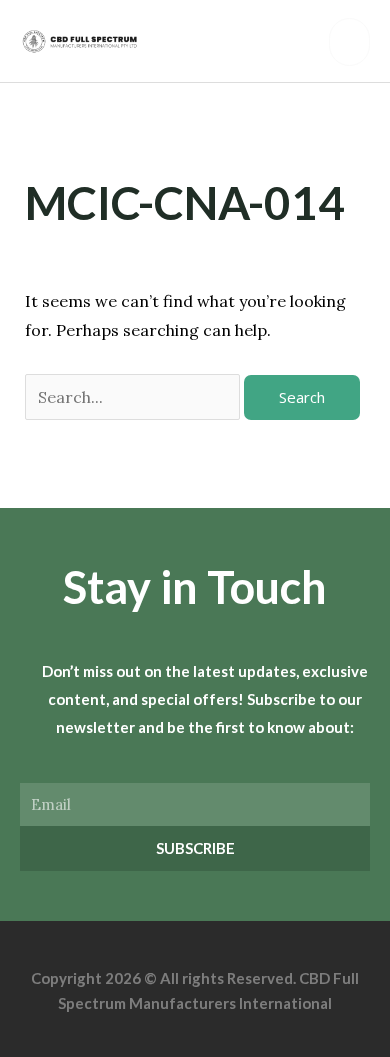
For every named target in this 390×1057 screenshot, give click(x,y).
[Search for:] (134, 397)
